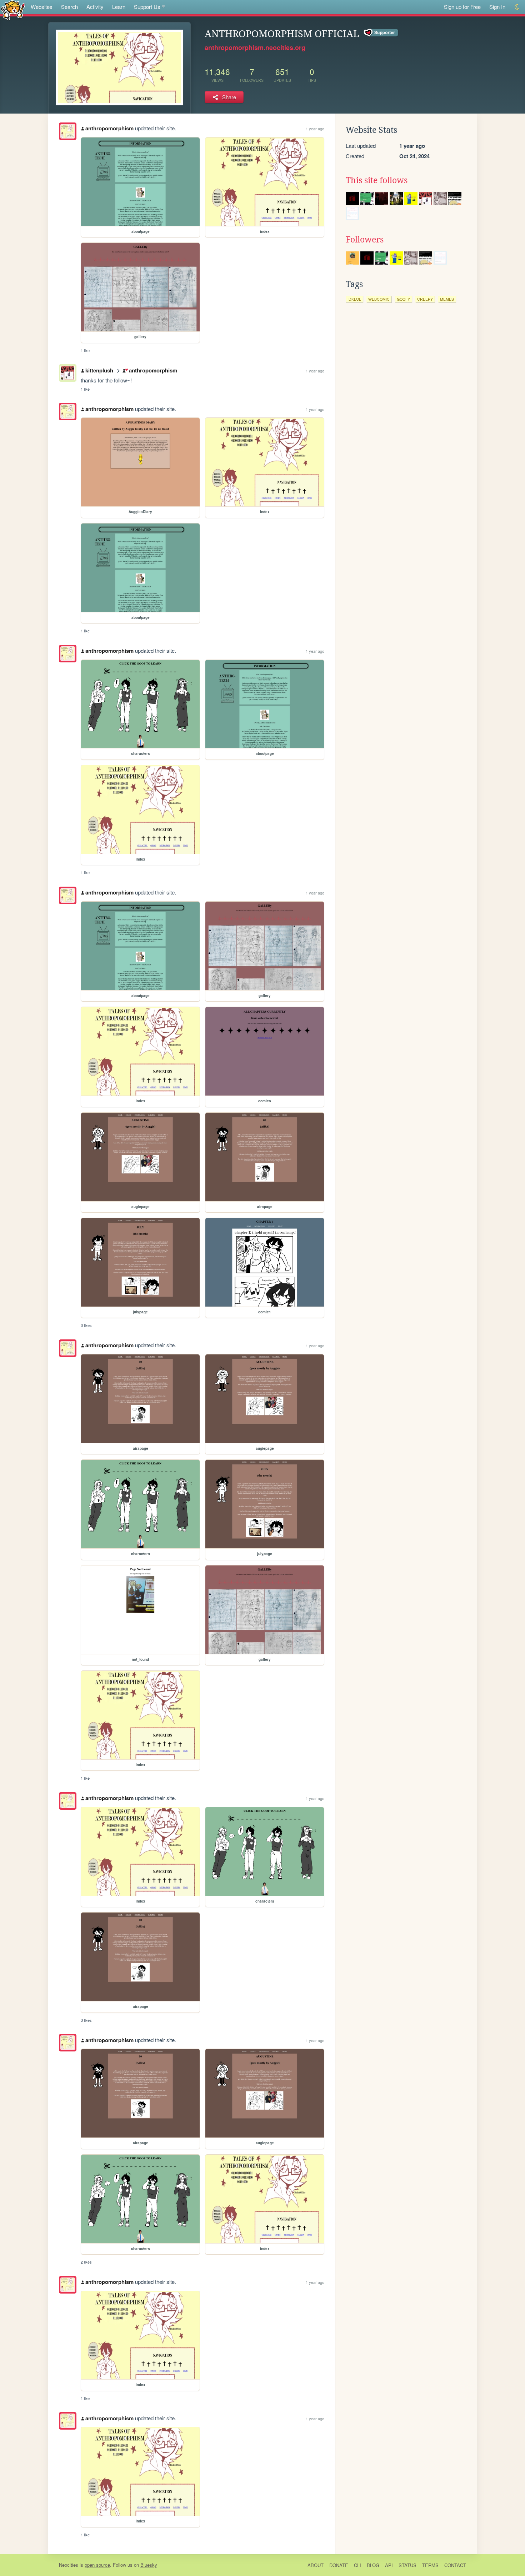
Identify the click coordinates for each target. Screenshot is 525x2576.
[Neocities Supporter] (381, 33)
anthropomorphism (109, 128)
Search (69, 7)
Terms (430, 2565)
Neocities (69, 2565)
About (316, 2565)
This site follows (377, 180)
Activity (95, 7)
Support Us (147, 7)
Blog (373, 2565)
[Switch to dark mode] (517, 7)
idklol (354, 299)
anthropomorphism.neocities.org (255, 47)
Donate (339, 2565)
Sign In (497, 7)
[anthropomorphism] (68, 131)
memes (447, 299)
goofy (403, 299)
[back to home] (13, 10)
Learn (119, 7)
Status (407, 2565)
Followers (365, 240)
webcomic (379, 299)
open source (97, 2565)
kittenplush (99, 370)
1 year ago (315, 129)
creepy (425, 299)
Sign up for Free (462, 7)
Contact (455, 2565)
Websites (42, 7)
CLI (357, 2565)
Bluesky (149, 2565)
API (389, 2565)
